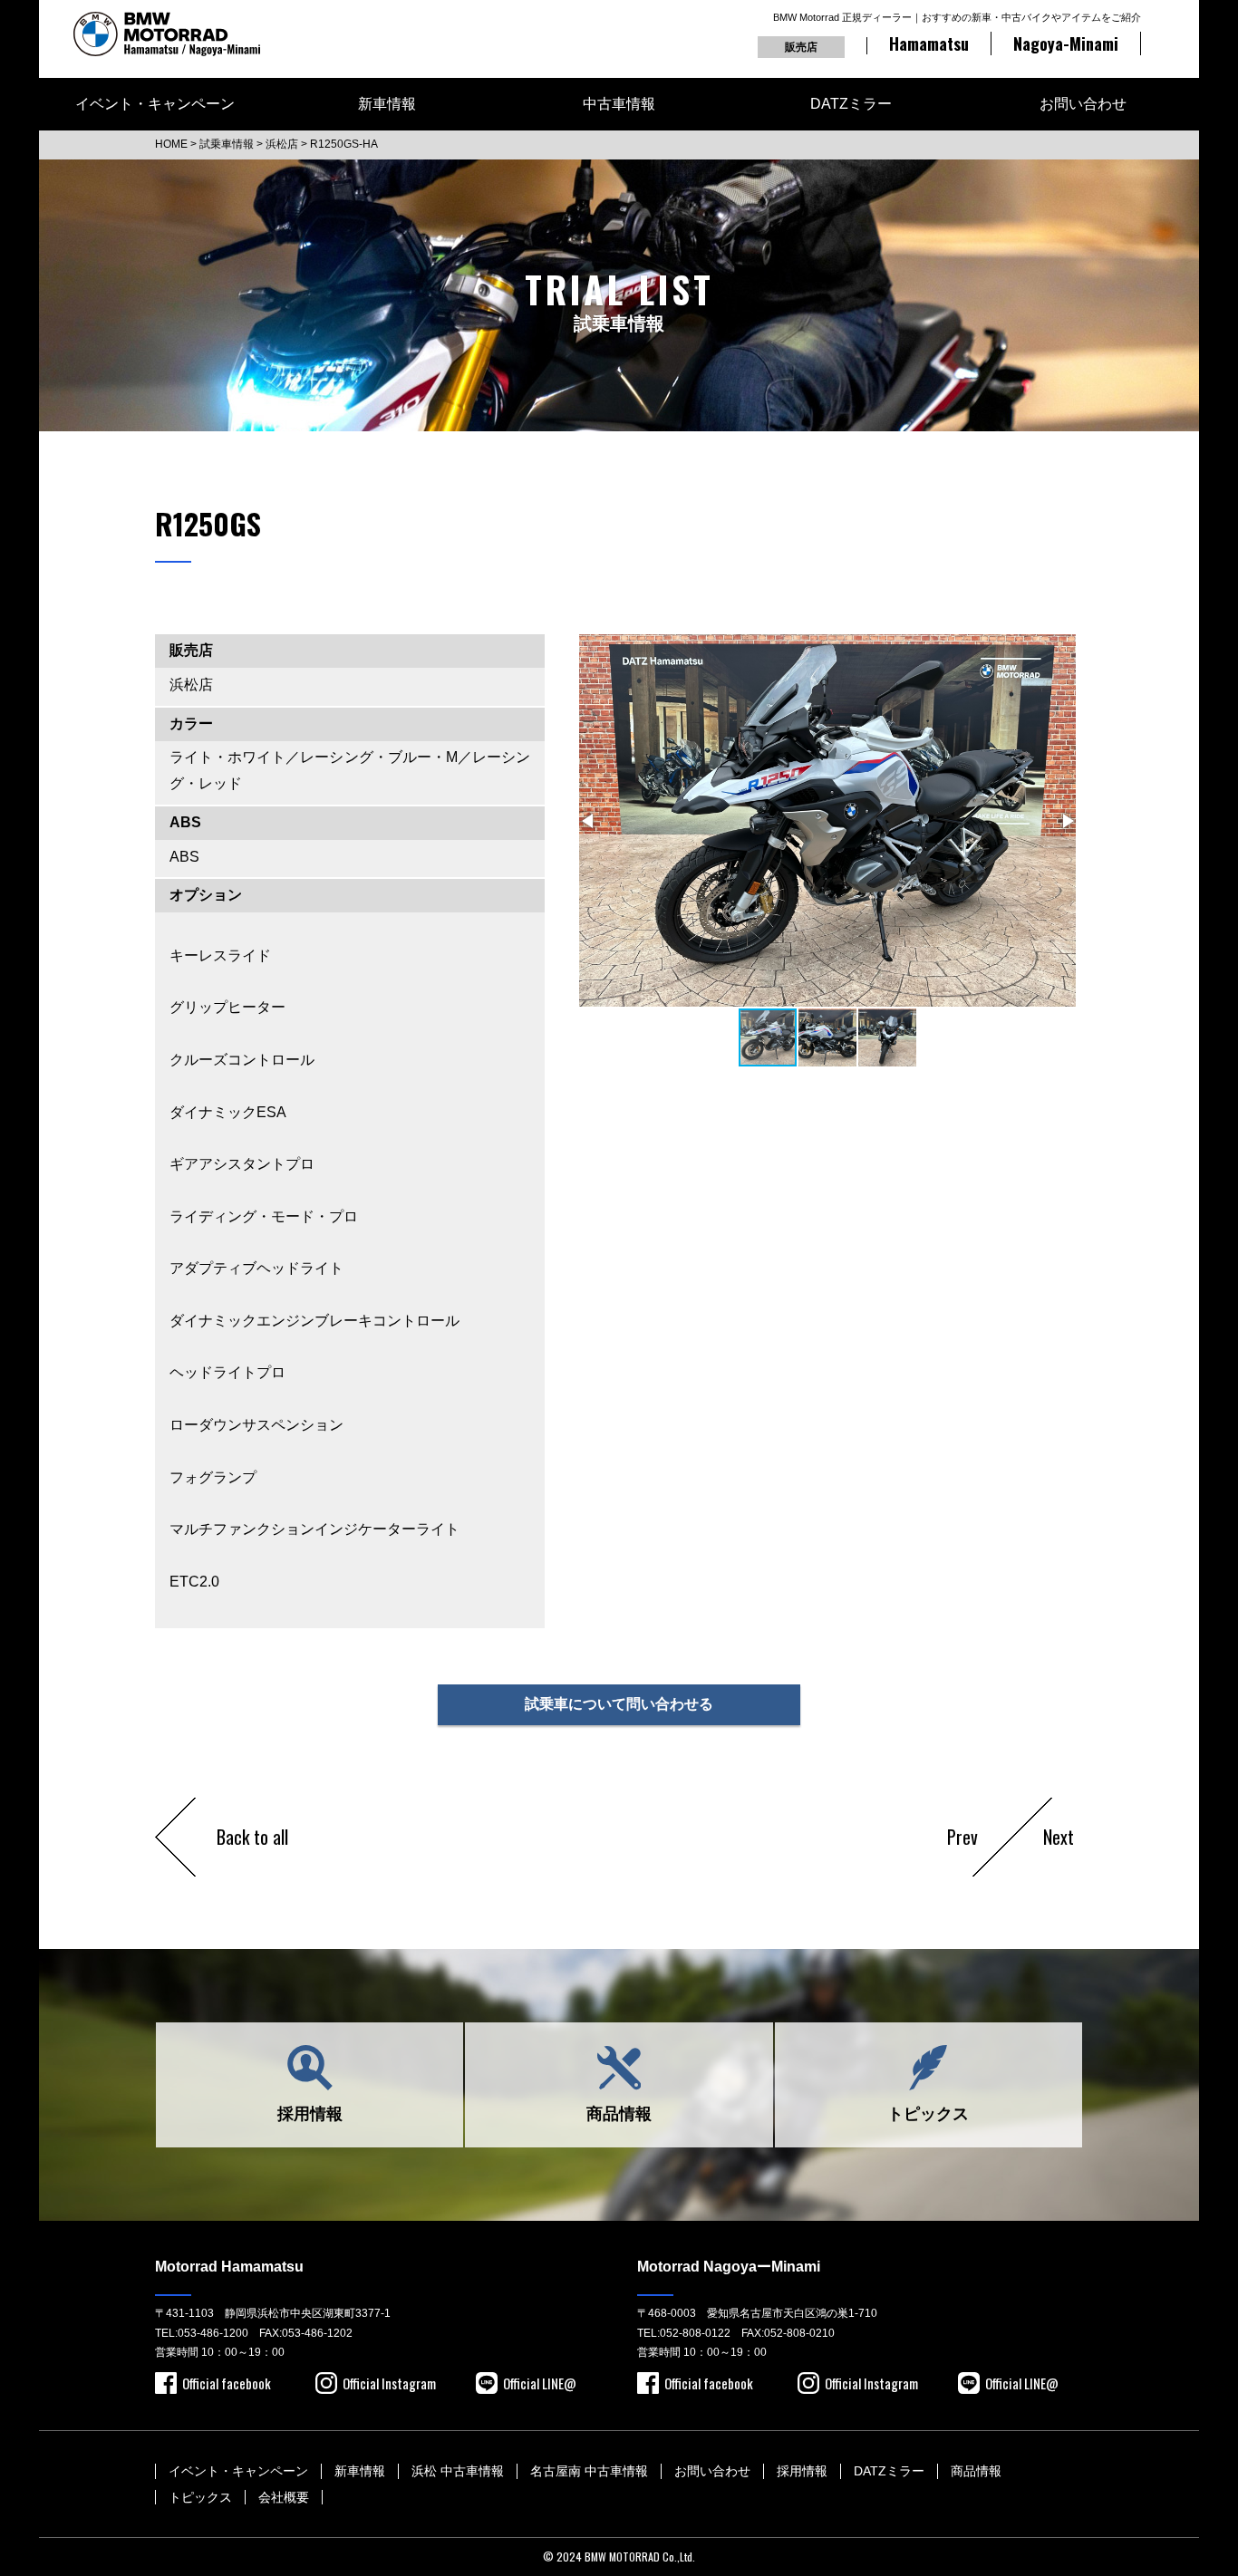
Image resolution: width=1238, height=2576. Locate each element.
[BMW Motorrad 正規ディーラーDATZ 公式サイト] (167, 34)
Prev (962, 1837)
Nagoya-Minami (1066, 43)
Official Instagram (389, 2383)
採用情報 (310, 2114)
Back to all (252, 1837)
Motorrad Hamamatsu (229, 2267)
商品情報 (619, 2114)
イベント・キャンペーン (155, 104)
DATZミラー (851, 104)
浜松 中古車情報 (458, 2471)
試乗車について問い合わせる (619, 1704)
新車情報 (387, 104)
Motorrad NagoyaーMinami (729, 2267)
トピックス (928, 2114)
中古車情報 (619, 104)
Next (1059, 1837)
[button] (589, 821)
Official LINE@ (540, 2383)
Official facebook (227, 2383)
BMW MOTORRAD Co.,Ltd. (640, 2557)
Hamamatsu (929, 43)
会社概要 (284, 2497)
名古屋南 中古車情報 (589, 2471)
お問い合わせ (1083, 104)
